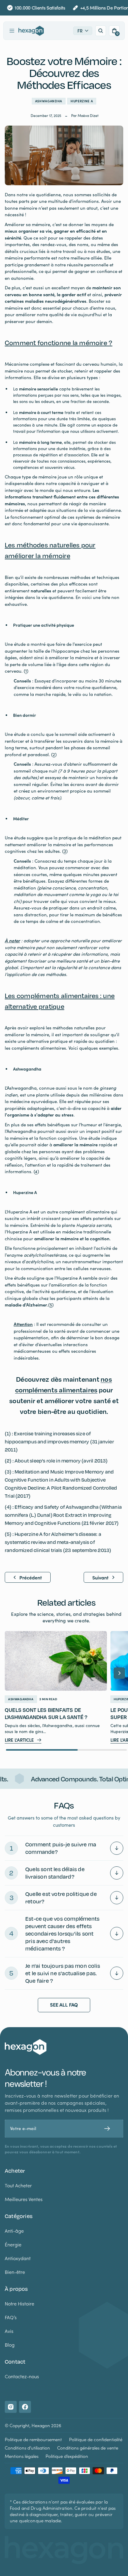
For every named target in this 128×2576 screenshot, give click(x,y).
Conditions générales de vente (88, 2448)
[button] (12, 31)
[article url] (56, 1661)
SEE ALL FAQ (64, 2005)
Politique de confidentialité (96, 2439)
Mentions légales (22, 2456)
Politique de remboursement (33, 2439)
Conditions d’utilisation (27, 2448)
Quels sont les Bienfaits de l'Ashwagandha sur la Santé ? (46, 1713)
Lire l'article (19, 1740)
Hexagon (41, 2425)
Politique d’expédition (67, 2456)
